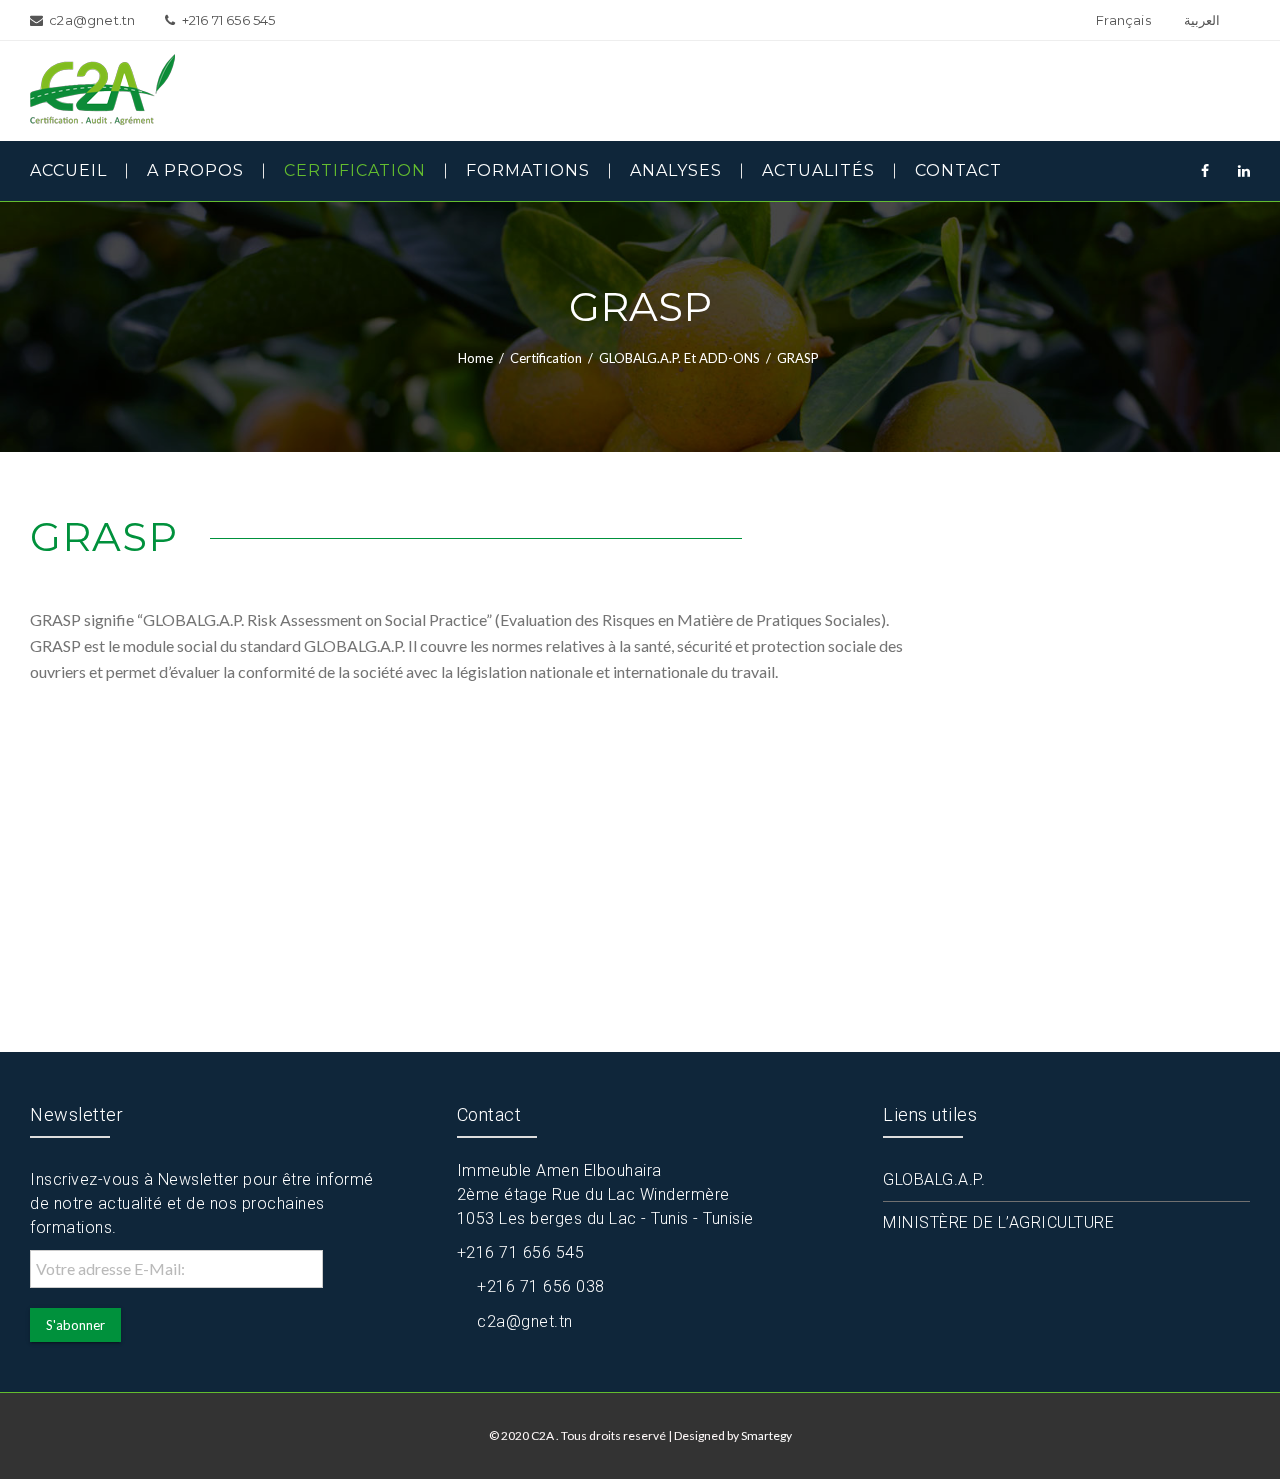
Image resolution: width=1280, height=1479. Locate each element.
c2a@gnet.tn (525, 1321)
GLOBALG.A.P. (934, 1179)
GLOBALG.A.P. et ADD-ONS (679, 358)
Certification (546, 358)
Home (475, 358)
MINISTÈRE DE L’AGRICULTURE (998, 1222)
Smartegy (766, 1435)
